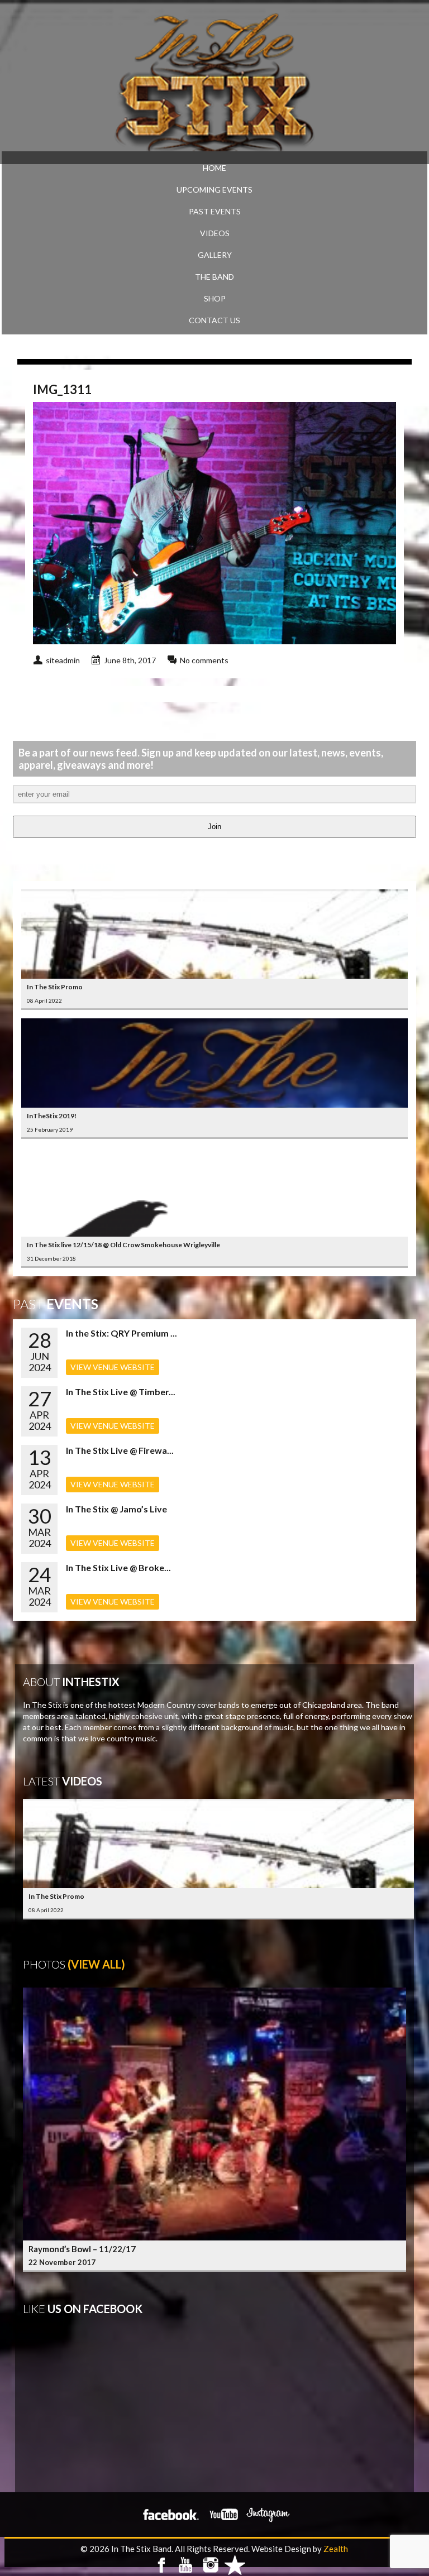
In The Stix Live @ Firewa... (120, 1450)
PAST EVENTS (215, 211)
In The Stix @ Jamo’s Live (116, 1509)
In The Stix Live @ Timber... (121, 1392)
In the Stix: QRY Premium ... (121, 1333)
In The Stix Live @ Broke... (118, 1567)
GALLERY (215, 255)
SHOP (215, 298)
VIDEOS (215, 233)
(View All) (96, 1964)
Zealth (336, 2549)
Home (214, 168)
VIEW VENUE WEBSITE (113, 1367)
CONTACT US (214, 320)
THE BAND (214, 277)
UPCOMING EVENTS (214, 190)
